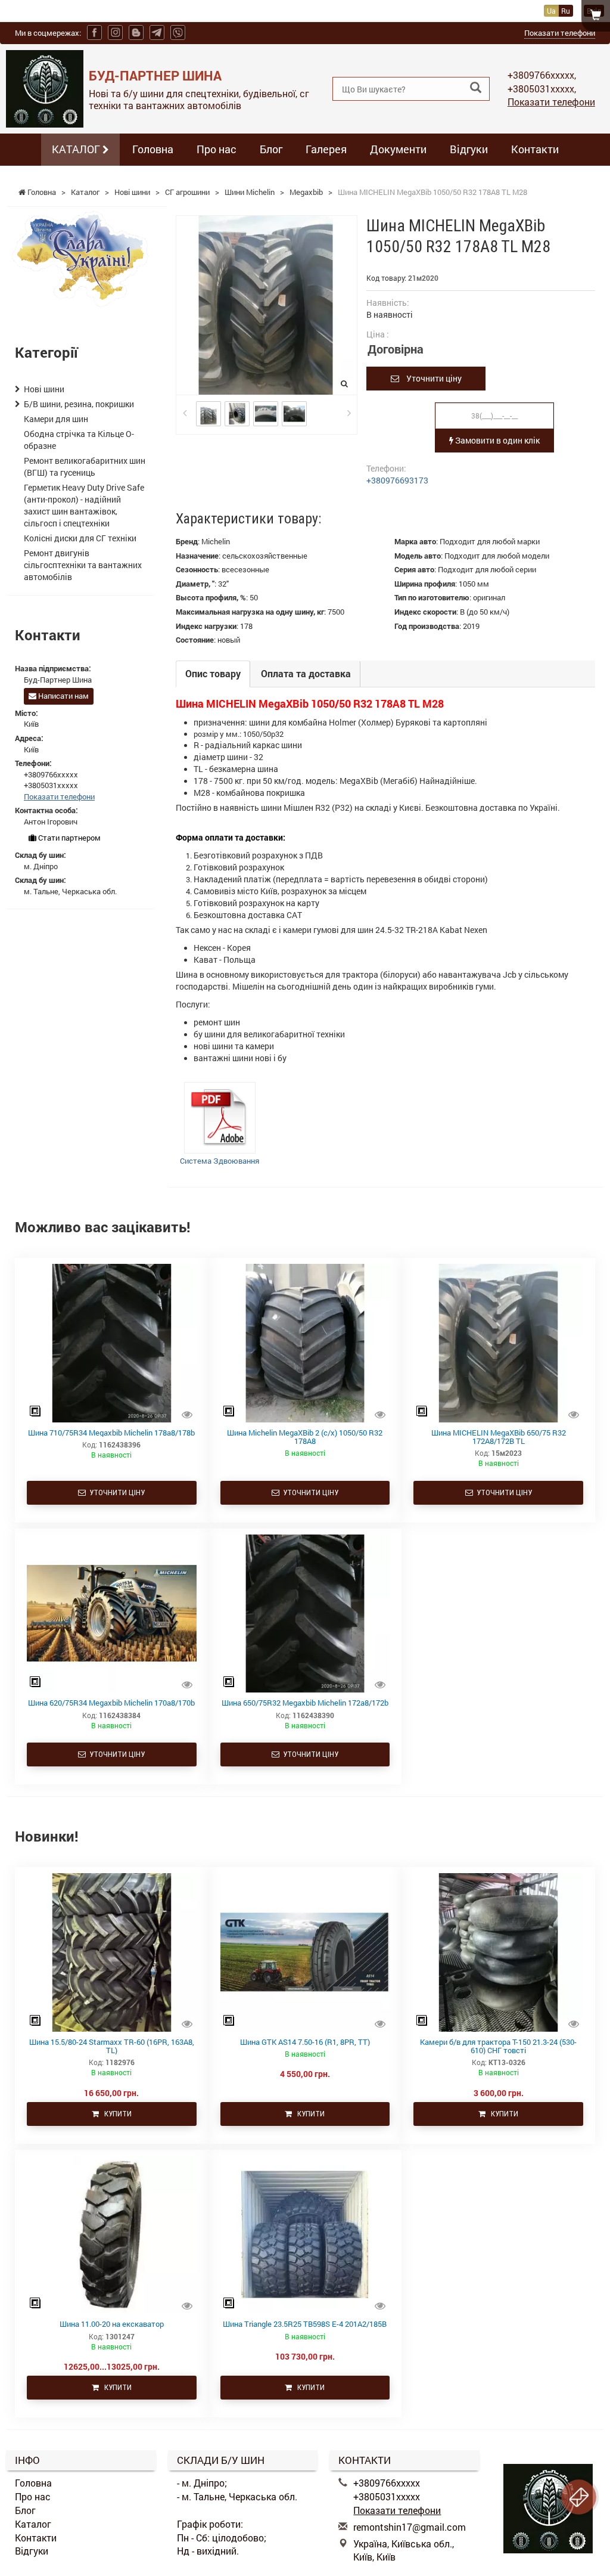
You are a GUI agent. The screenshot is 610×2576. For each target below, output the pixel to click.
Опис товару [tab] (213, 673)
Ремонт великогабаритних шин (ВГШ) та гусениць (85, 466)
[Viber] (178, 32)
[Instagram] (115, 32)
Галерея (326, 149)
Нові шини (44, 389)
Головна (153, 149)
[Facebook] (94, 32)
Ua (551, 11)
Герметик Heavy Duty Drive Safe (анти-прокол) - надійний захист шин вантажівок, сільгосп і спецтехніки (84, 505)
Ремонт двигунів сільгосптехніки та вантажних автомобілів (83, 565)
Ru (566, 11)
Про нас (217, 149)
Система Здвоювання (220, 1161)
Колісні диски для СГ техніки (80, 538)
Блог (271, 149)
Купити (115, 2114)
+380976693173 (397, 480)
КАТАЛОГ (77, 149)
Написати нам (63, 696)
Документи (398, 149)
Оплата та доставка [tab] (306, 673)
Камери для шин (56, 419)
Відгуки (469, 149)
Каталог (33, 2524)
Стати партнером (69, 838)
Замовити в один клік (497, 440)
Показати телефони (560, 33)
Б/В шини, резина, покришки (79, 404)
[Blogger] (136, 32)
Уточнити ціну (430, 378)
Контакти (535, 149)
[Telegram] (157, 32)
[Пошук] (476, 88)
